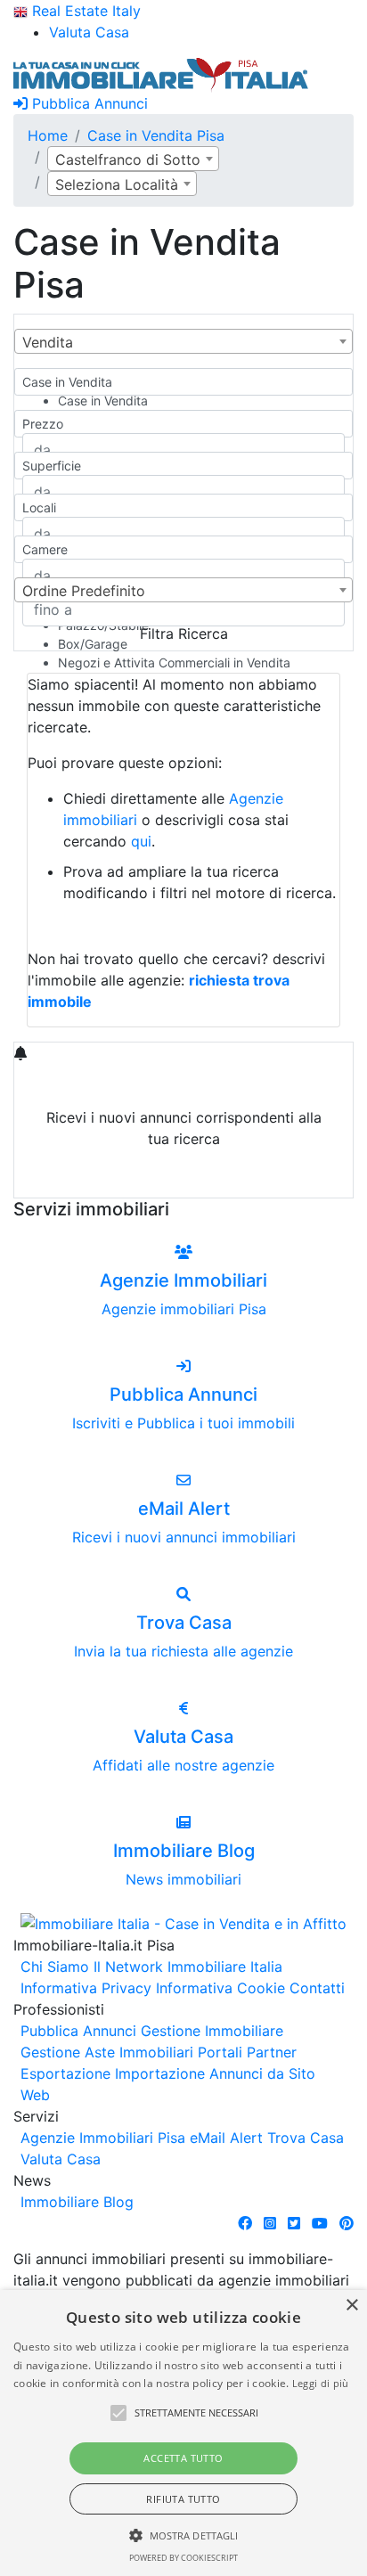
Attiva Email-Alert (183, 1181)
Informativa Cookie (220, 1988)
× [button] (351, 2306)
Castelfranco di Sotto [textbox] (128, 159)
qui (141, 841)
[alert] (183, 2433)
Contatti (317, 1988)
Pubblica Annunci (88, 103)
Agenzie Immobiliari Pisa (103, 2138)
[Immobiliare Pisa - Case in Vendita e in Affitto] (161, 73)
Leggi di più (321, 2383)
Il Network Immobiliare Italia (188, 1967)
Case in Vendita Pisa (156, 135)
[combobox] (133, 159)
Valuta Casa (61, 2159)
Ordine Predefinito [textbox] (84, 591)
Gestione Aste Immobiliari (107, 2052)
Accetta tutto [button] (183, 2458)
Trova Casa (306, 2138)
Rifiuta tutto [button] (183, 2499)
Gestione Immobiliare (212, 2031)
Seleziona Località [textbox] (117, 184)
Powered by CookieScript (183, 2558)
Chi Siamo (55, 1967)
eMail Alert (226, 2138)
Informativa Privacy (86, 1988)
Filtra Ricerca (184, 634)
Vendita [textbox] (48, 342)
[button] (118, 2413)
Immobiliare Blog (77, 2202)
